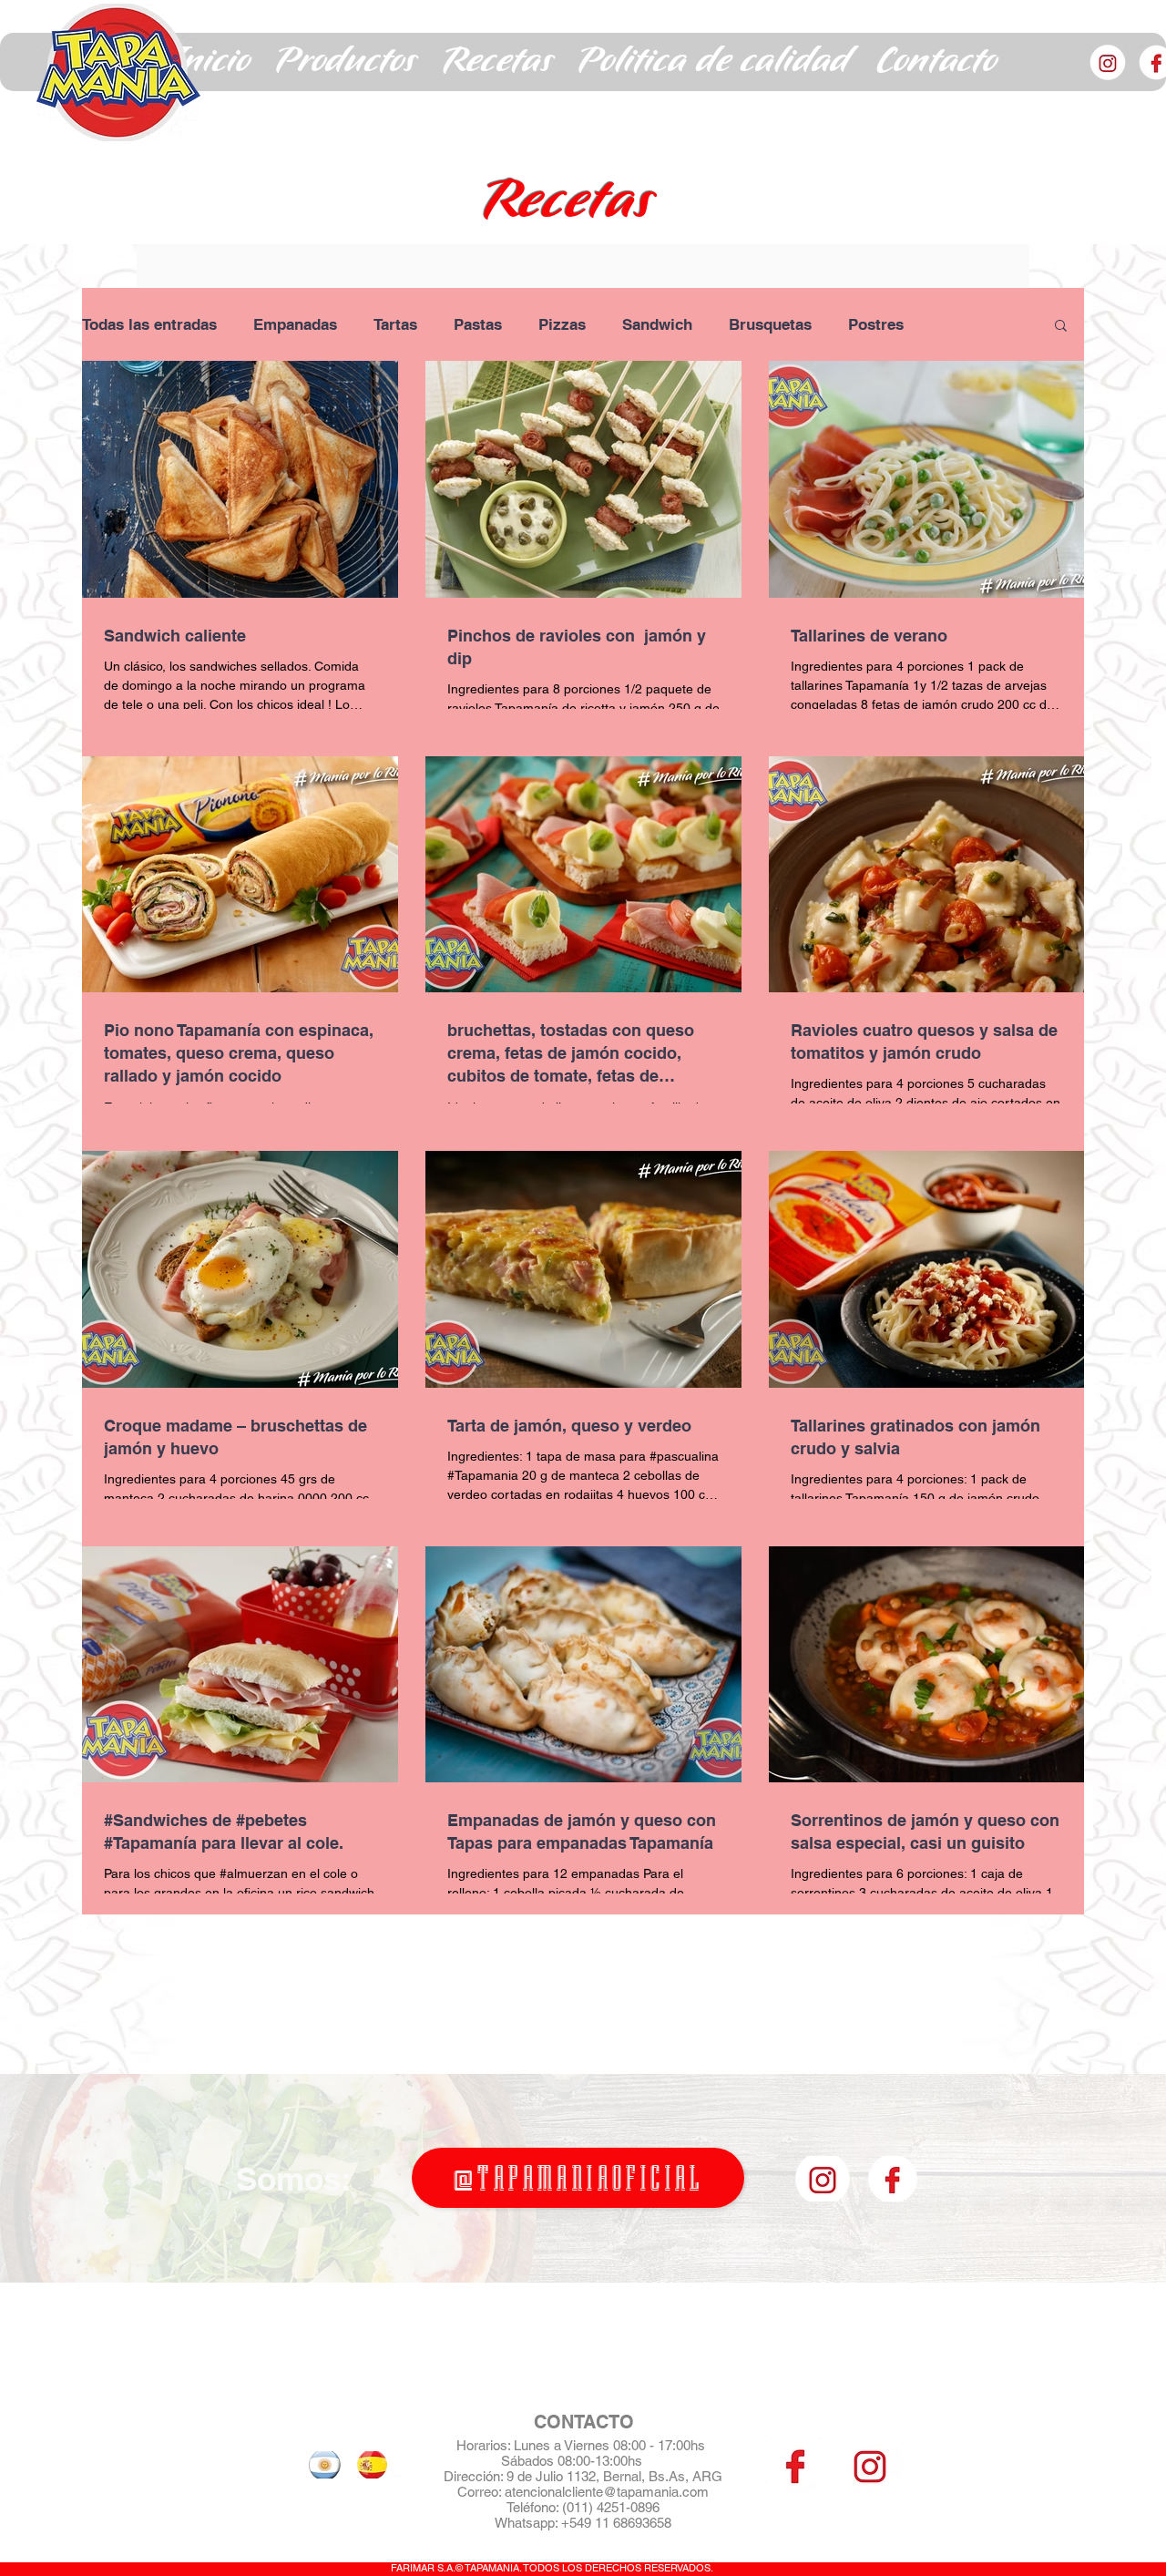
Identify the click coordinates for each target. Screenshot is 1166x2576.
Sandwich (657, 324)
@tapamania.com (656, 2492)
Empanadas (295, 324)
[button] (346, 62)
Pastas (478, 324)
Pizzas (562, 324)
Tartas (395, 324)
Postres (876, 324)
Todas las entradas (149, 324)
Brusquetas (770, 324)
